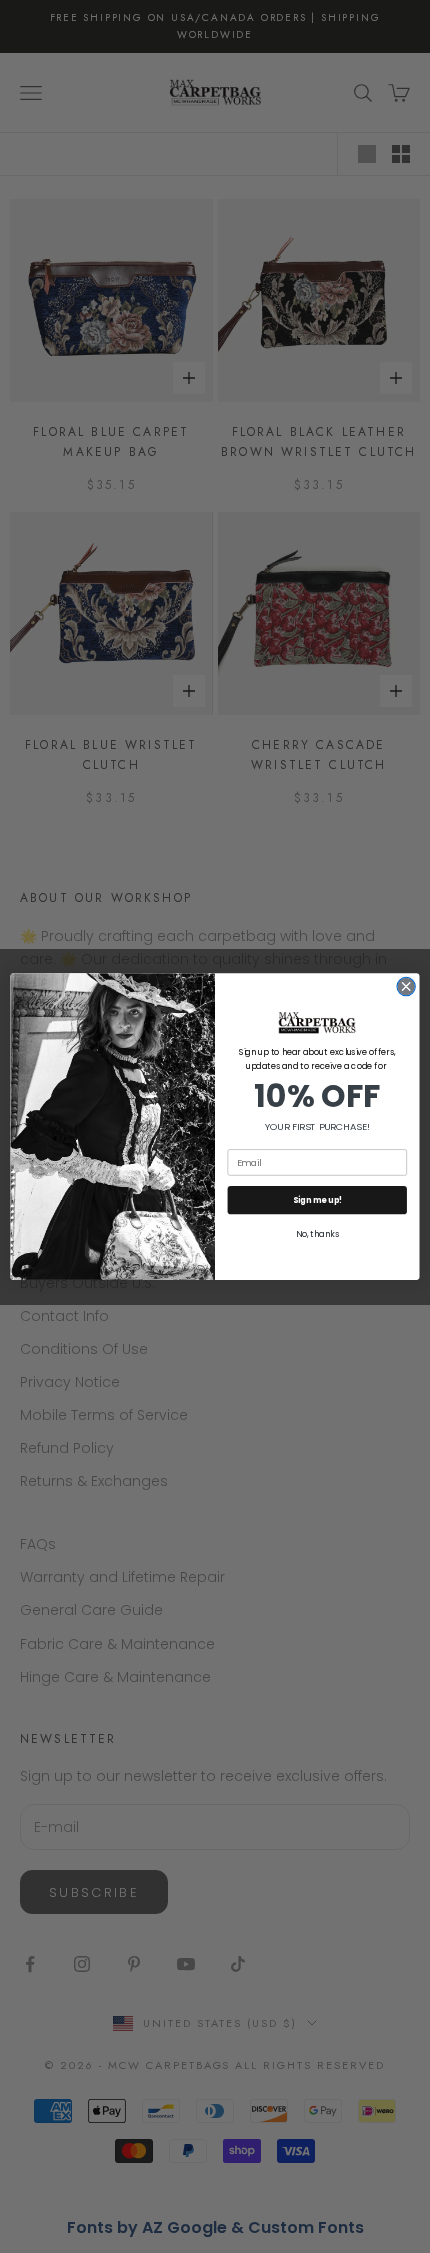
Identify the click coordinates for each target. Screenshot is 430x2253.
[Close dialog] (406, 986)
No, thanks (317, 1235)
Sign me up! (317, 1200)
